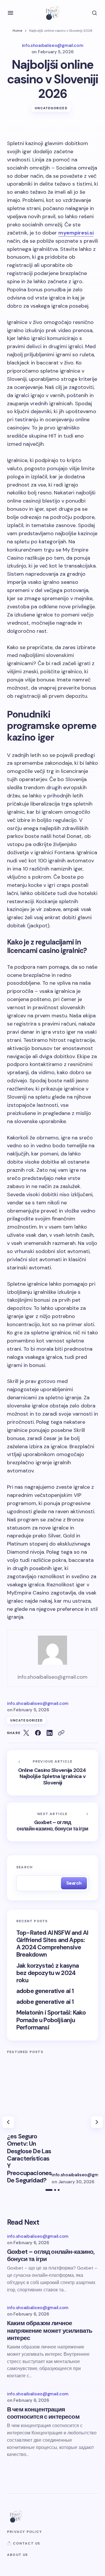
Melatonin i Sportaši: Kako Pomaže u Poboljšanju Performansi (51, 2020)
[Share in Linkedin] (50, 1733)
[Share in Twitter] (26, 1733)
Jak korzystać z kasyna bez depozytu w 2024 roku (48, 1973)
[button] (10, 13)
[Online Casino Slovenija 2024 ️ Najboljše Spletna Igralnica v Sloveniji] (52, 1773)
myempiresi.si (76, 233)
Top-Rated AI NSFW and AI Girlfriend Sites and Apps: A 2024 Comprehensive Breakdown (52, 1944)
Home (17, 31)
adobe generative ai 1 (45, 1991)
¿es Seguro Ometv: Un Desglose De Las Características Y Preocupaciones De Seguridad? (29, 2159)
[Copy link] (61, 1733)
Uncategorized (51, 108)
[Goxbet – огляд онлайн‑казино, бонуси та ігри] (52, 1822)
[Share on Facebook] (38, 1733)
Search (24, 1867)
